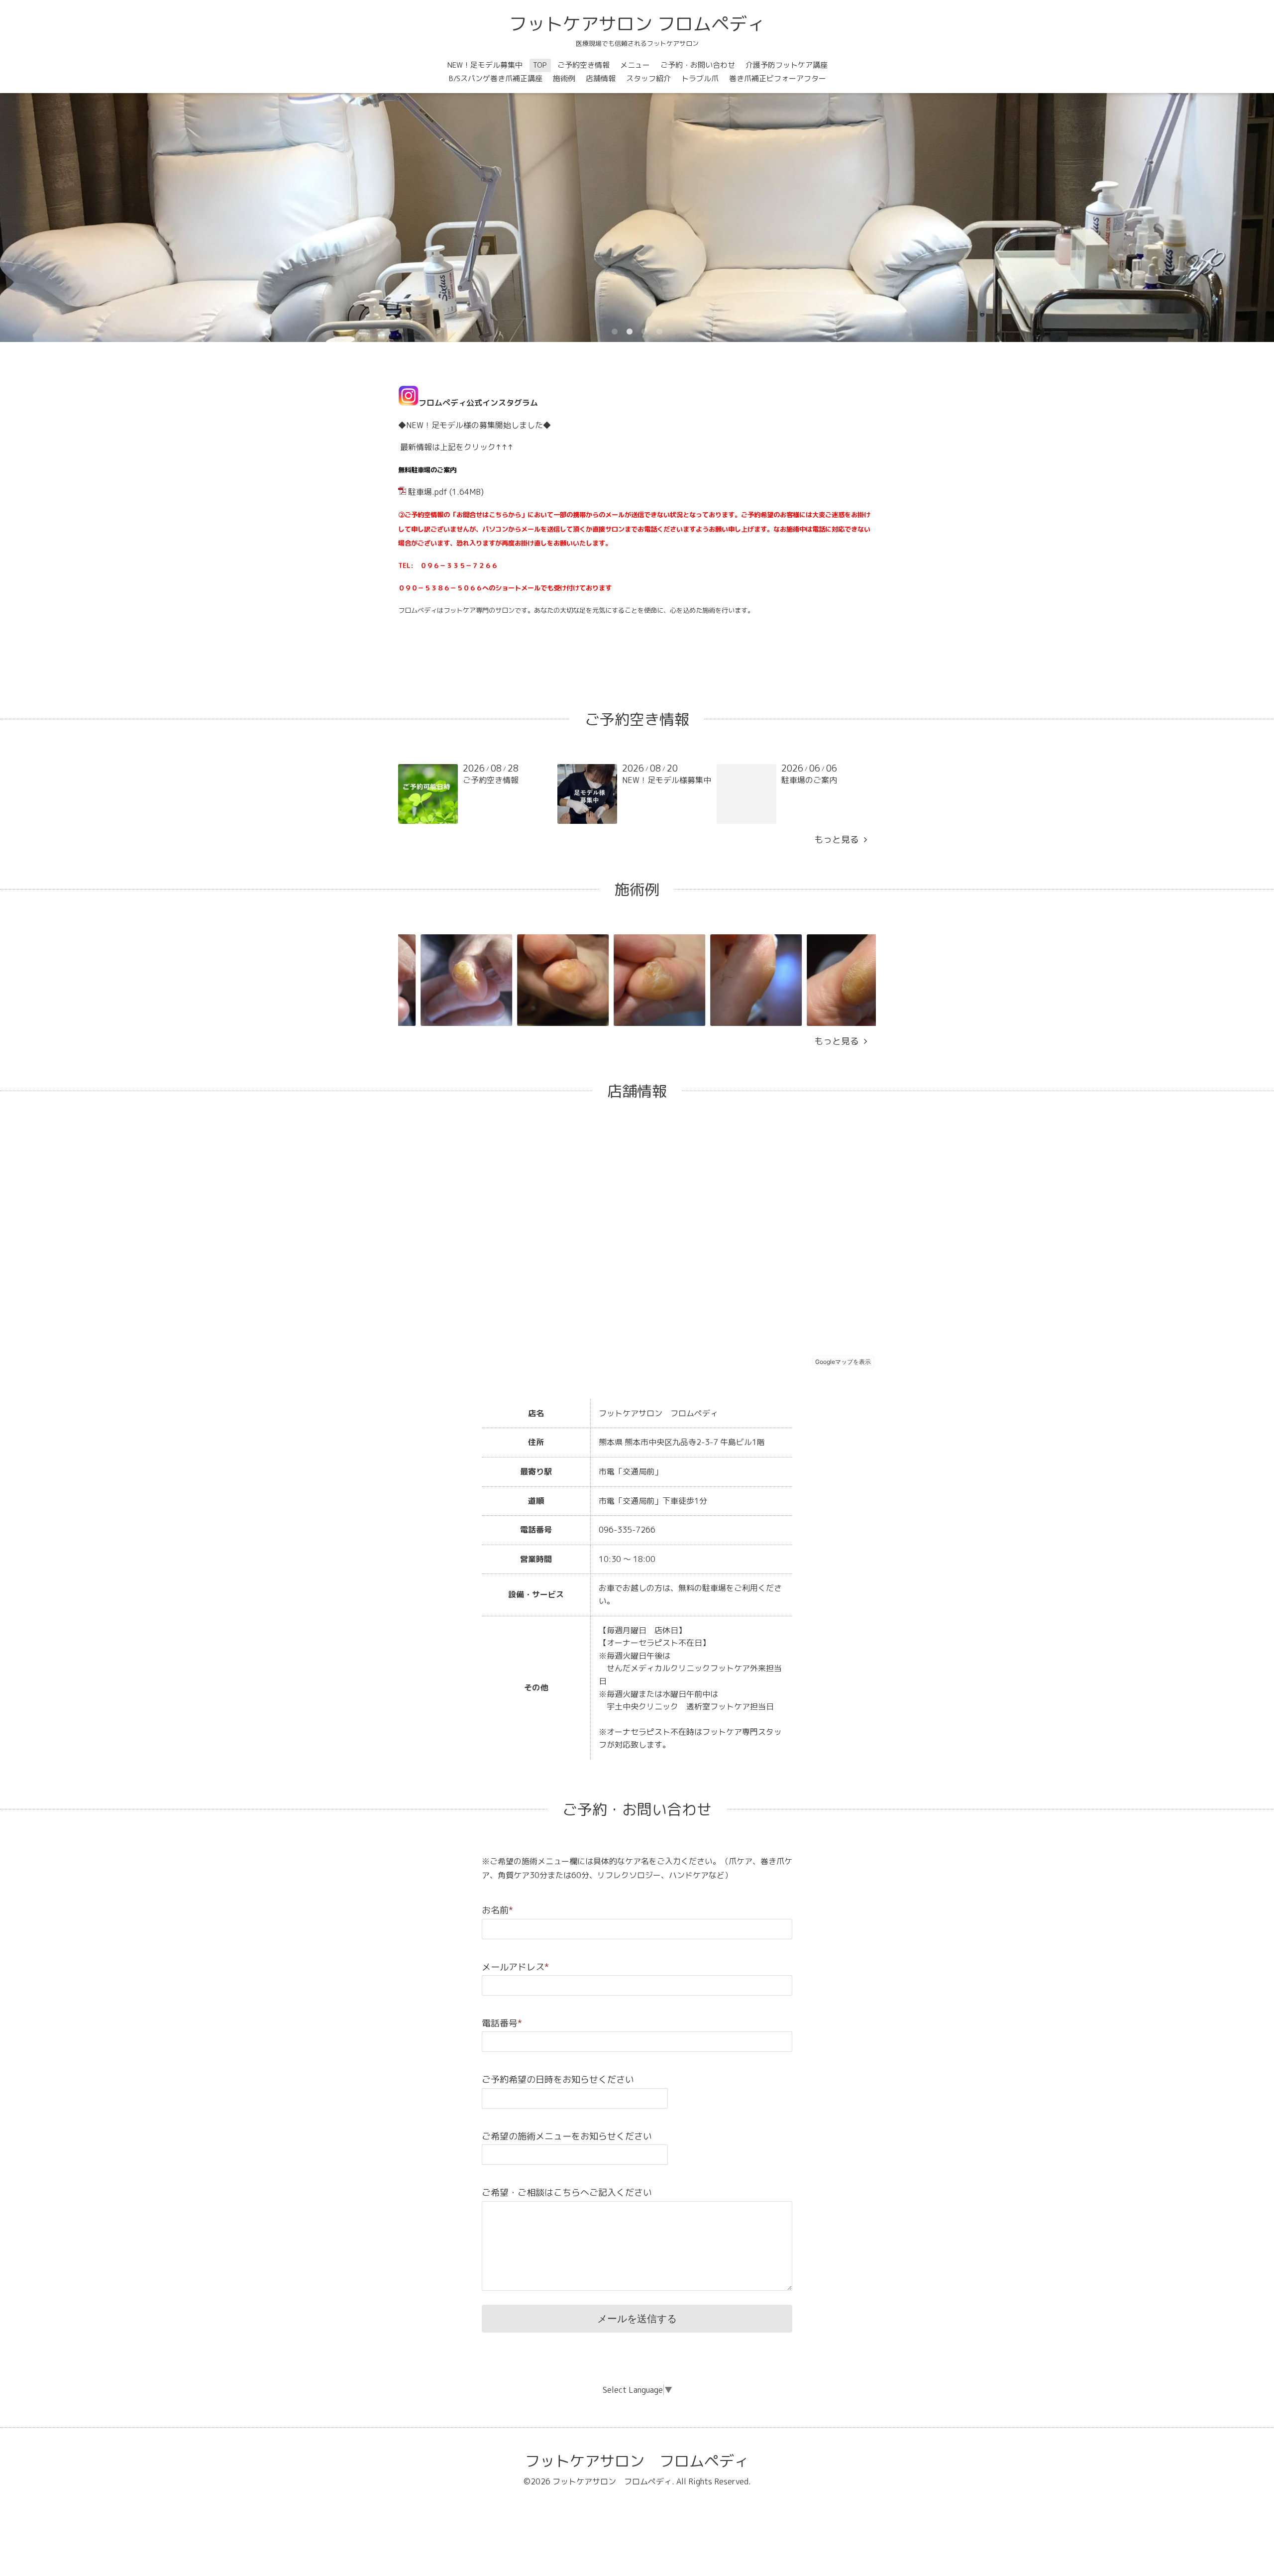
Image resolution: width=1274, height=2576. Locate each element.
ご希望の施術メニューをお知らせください (567, 2136)
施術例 (564, 78)
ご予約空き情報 (584, 65)
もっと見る (839, 840)
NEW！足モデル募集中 (485, 65)
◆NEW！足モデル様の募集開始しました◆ (475, 425)
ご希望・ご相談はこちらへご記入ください (567, 2192)
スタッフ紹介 (648, 78)
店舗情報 (601, 78)
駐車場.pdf (428, 492)
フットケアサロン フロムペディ (637, 24)
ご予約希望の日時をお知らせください (558, 2079)
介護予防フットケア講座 (787, 65)
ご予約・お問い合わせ (698, 65)
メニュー (635, 65)
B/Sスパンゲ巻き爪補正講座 (496, 78)
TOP (540, 65)
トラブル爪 (700, 78)
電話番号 (502, 2023)
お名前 (497, 1910)
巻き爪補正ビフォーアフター (778, 78)
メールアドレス (515, 1967)
